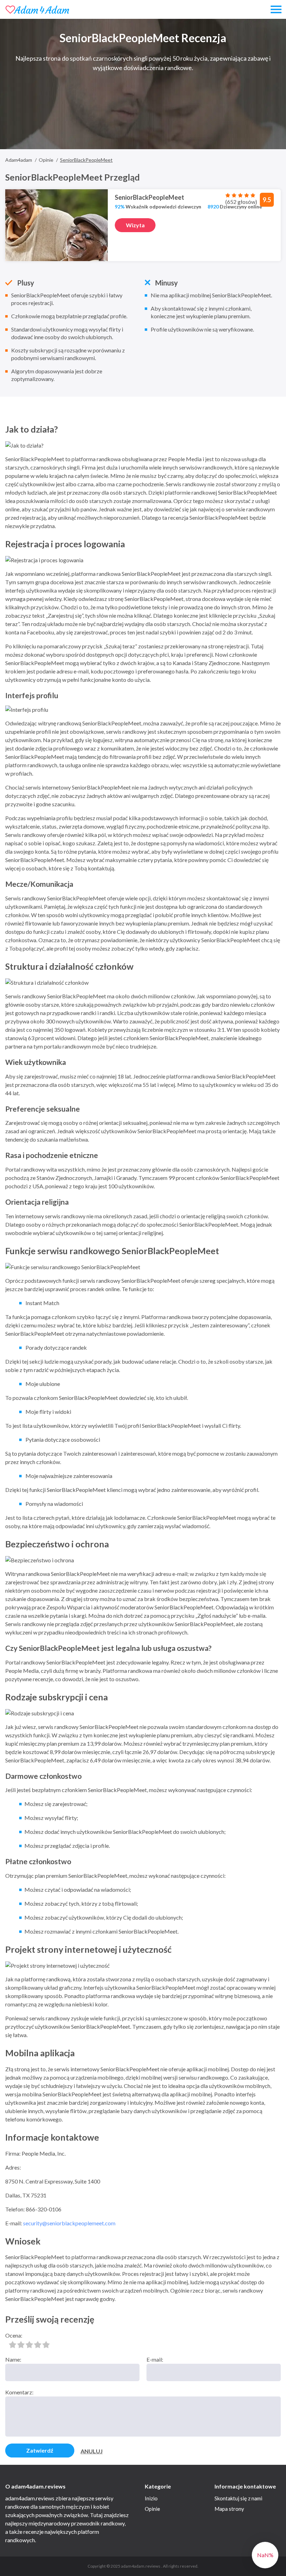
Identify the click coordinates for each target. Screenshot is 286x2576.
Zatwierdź (40, 2450)
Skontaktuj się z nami (238, 2498)
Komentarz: (19, 2392)
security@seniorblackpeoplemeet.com (69, 2223)
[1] (13, 2345)
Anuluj (92, 2451)
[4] (38, 2345)
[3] (29, 2345)
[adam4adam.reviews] (37, 10)
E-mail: (155, 2359)
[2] (21, 2345)
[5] (46, 2345)
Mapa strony (229, 2509)
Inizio (151, 2498)
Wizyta (135, 225)
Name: (13, 2359)
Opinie (152, 2509)
